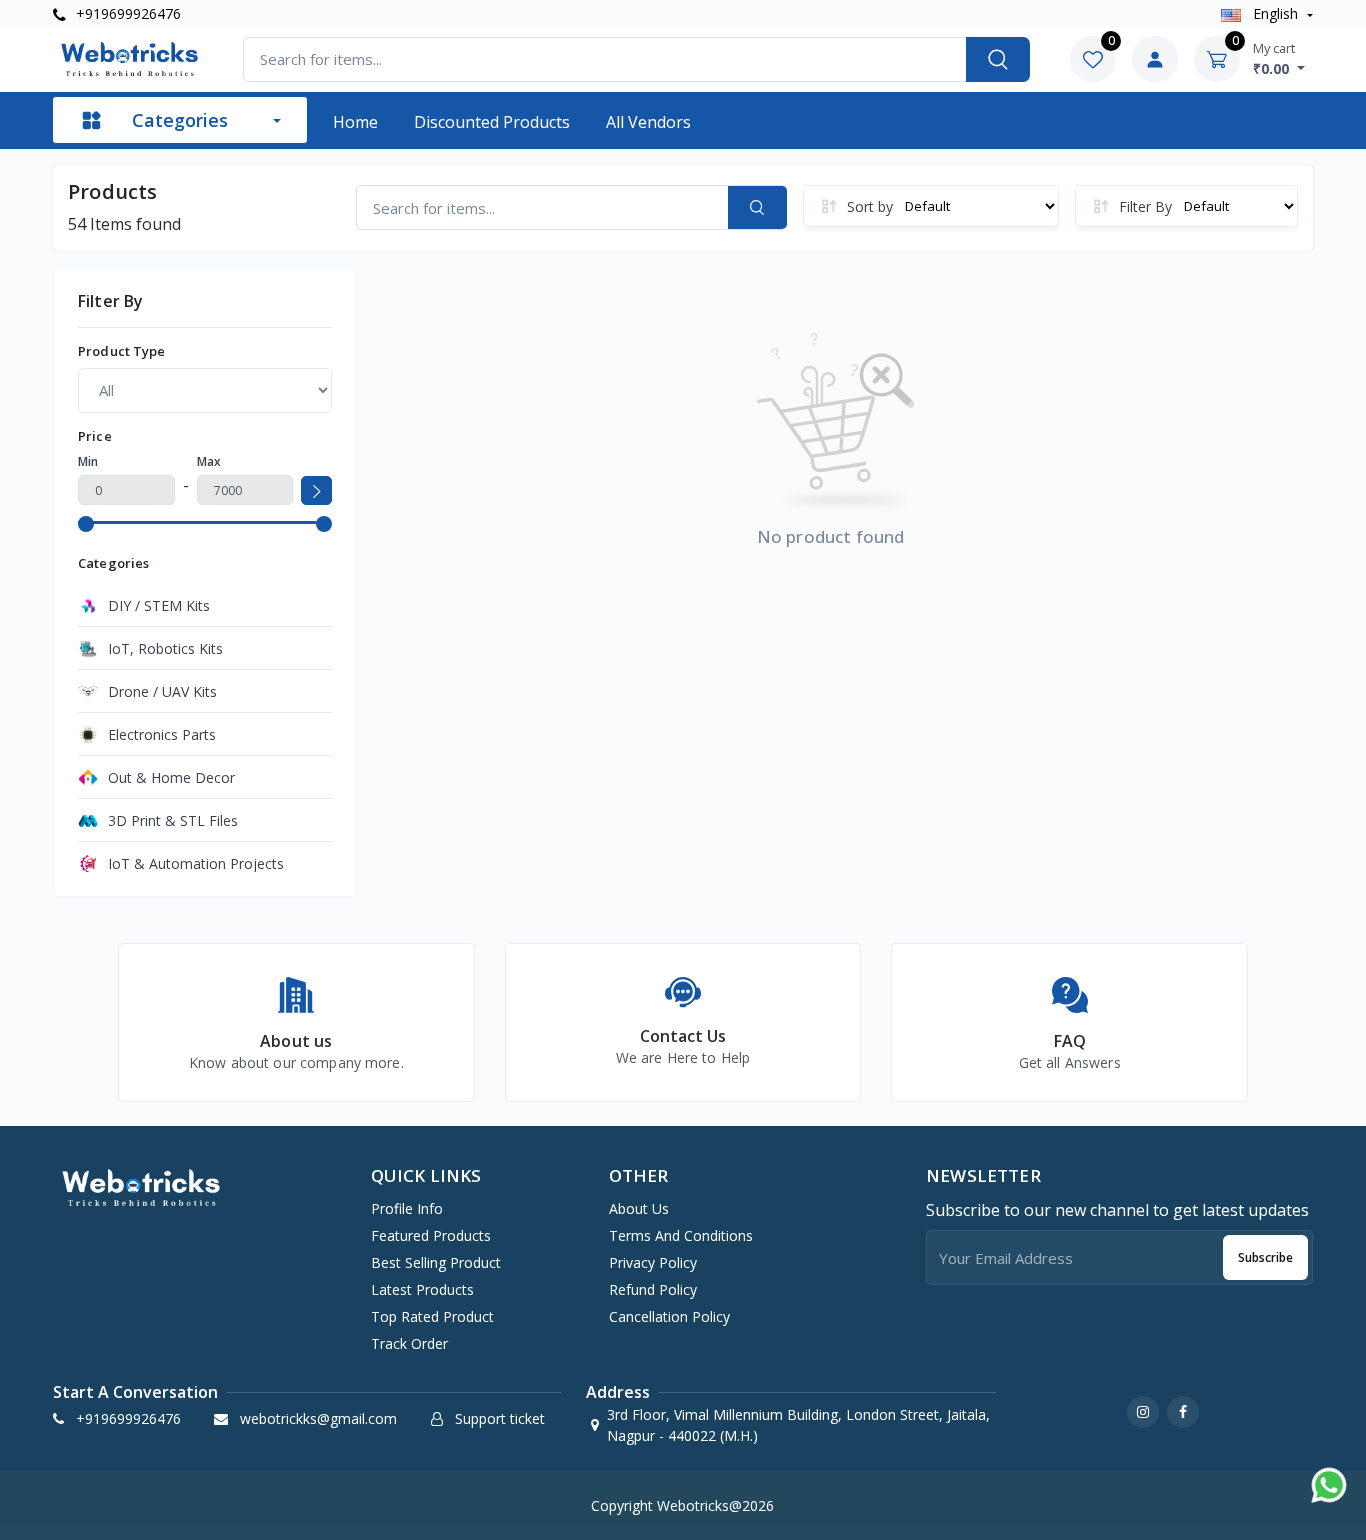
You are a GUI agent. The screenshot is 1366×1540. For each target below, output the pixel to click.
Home (355, 122)
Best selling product (436, 1262)
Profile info (407, 1208)
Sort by (870, 206)
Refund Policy (653, 1289)
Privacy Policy (653, 1262)
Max (209, 461)
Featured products (431, 1235)
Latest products (422, 1289)
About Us (639, 1208)
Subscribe (1265, 1257)
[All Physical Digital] (205, 390)
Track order (409, 1343)
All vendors (648, 122)
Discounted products (492, 122)
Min (88, 461)
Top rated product (432, 1316)
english (1275, 13)
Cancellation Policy (669, 1316)
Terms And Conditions (681, 1235)
